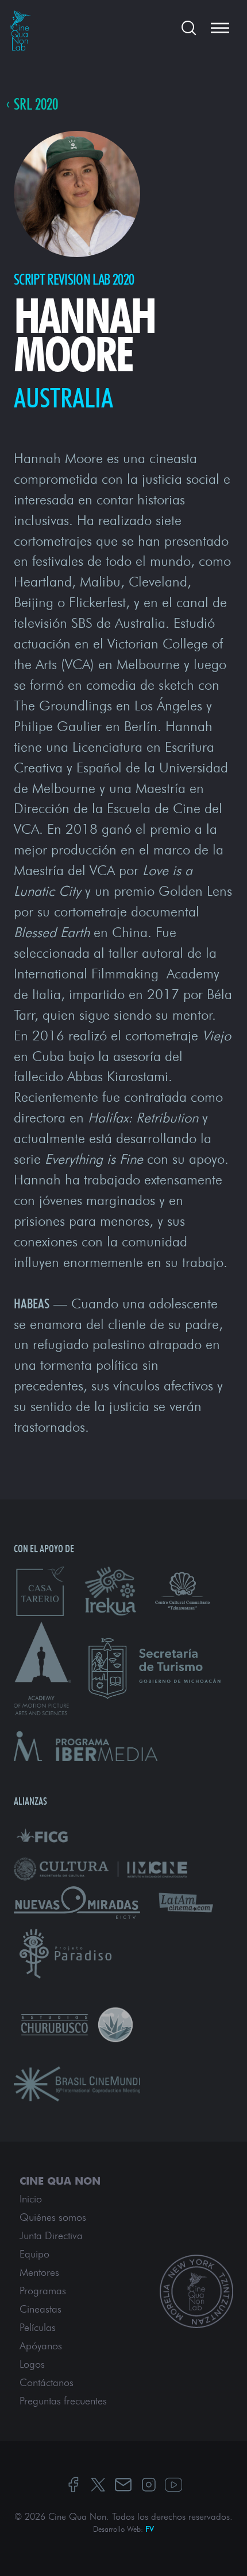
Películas (38, 2328)
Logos (32, 2364)
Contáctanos (47, 2383)
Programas (43, 2291)
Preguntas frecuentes (63, 2401)
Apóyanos (41, 2346)
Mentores (39, 2272)
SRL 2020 (36, 105)
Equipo (34, 2254)
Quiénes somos (53, 2217)
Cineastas (40, 2309)
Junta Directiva (51, 2236)
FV (150, 2529)
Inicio (31, 2199)
